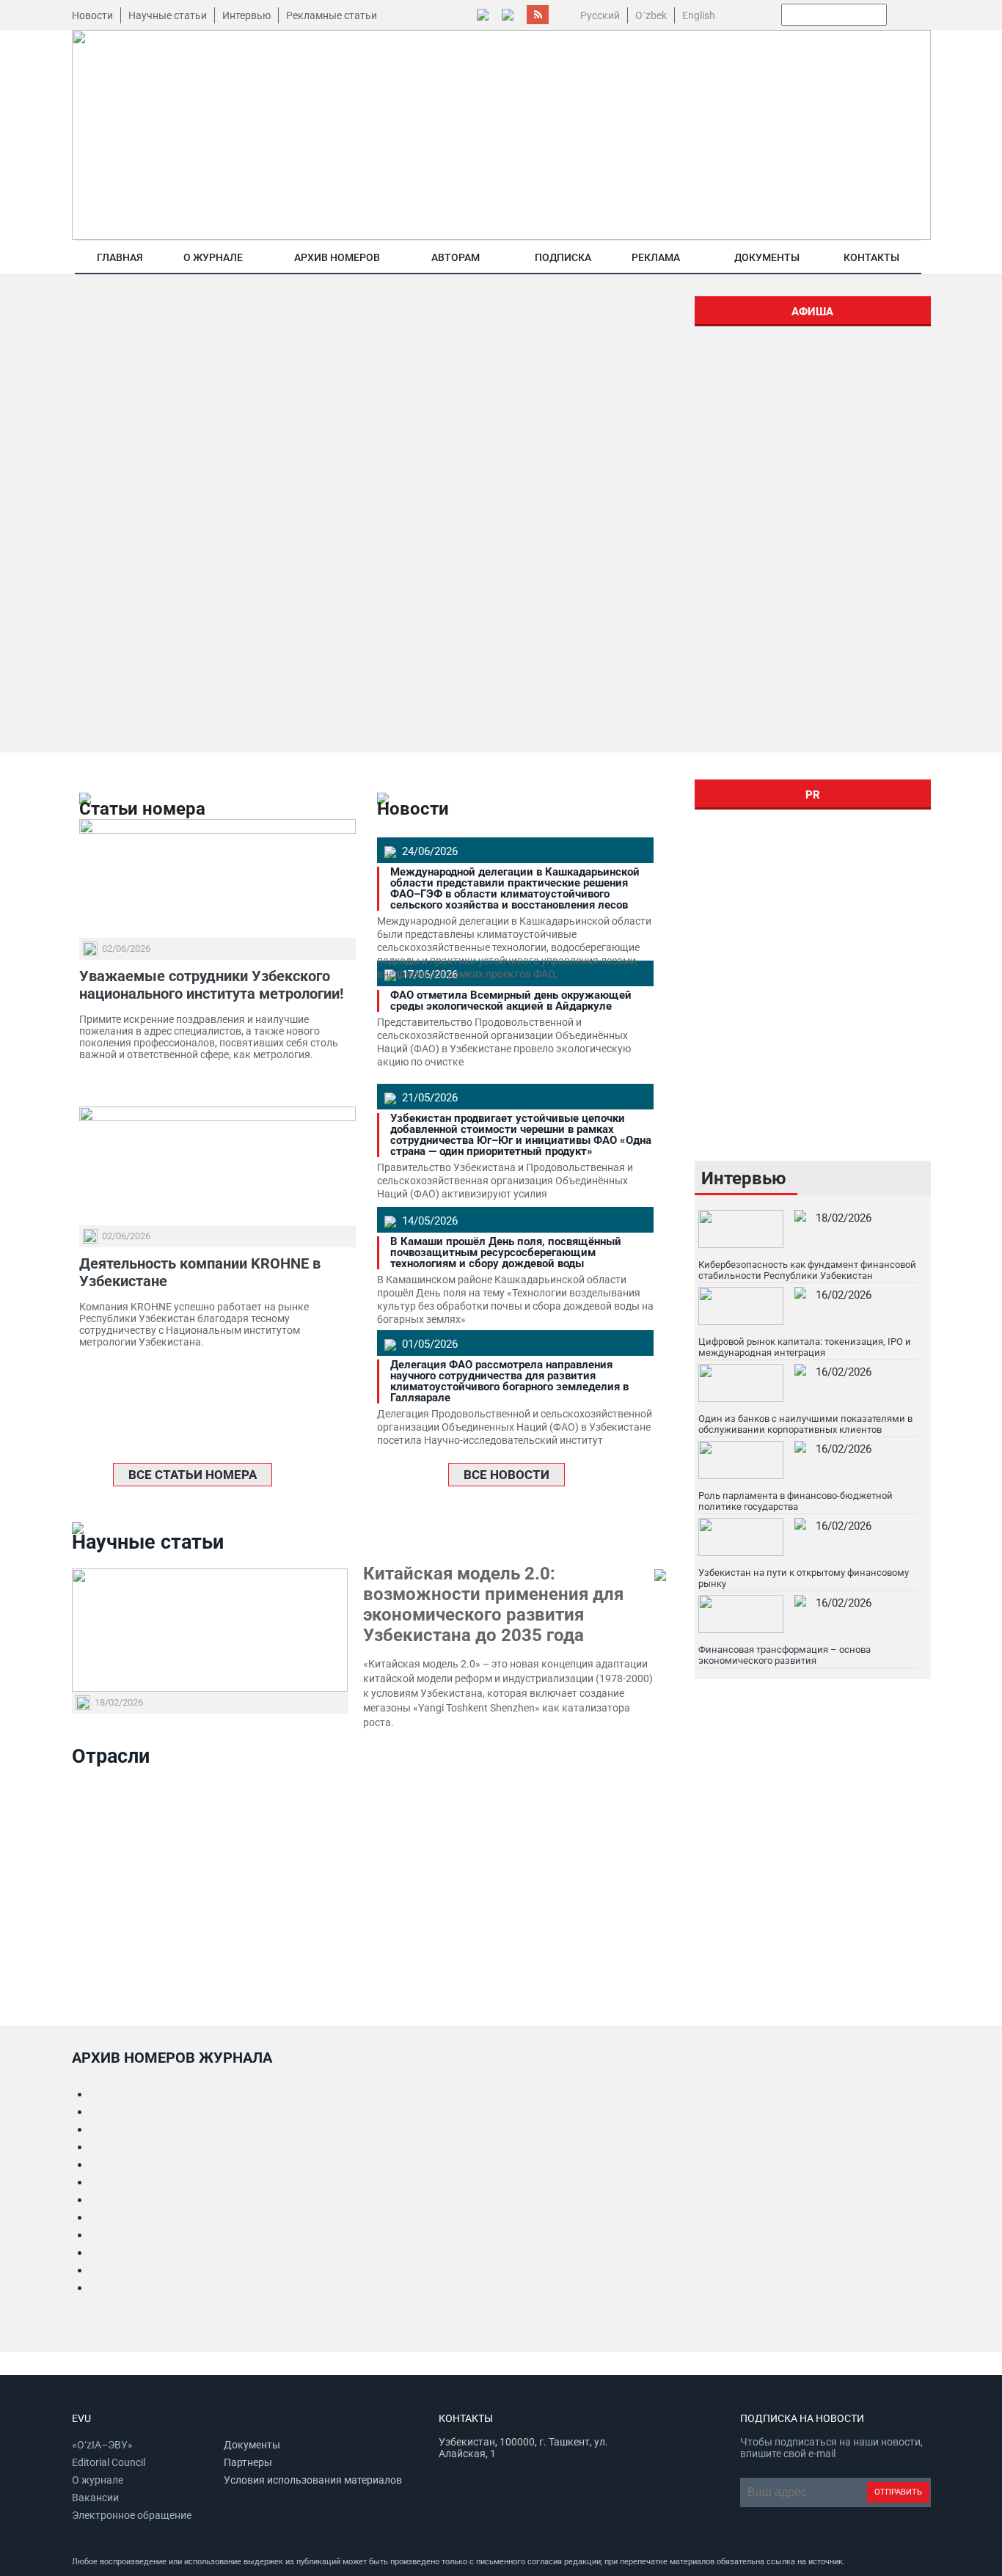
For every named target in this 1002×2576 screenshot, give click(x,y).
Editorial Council (109, 2462)
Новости (92, 15)
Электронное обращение (132, 2515)
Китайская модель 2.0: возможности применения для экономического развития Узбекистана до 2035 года (493, 1604)
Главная (120, 257)
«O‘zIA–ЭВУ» (102, 2445)
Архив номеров (337, 257)
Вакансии (95, 2498)
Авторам (456, 257)
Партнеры (248, 2462)
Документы (767, 257)
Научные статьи (168, 15)
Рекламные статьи (332, 15)
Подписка (563, 257)
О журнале (213, 257)
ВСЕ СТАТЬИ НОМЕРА (193, 1475)
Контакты (871, 257)
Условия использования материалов (313, 2480)
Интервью (246, 15)
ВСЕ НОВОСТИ (507, 1475)
